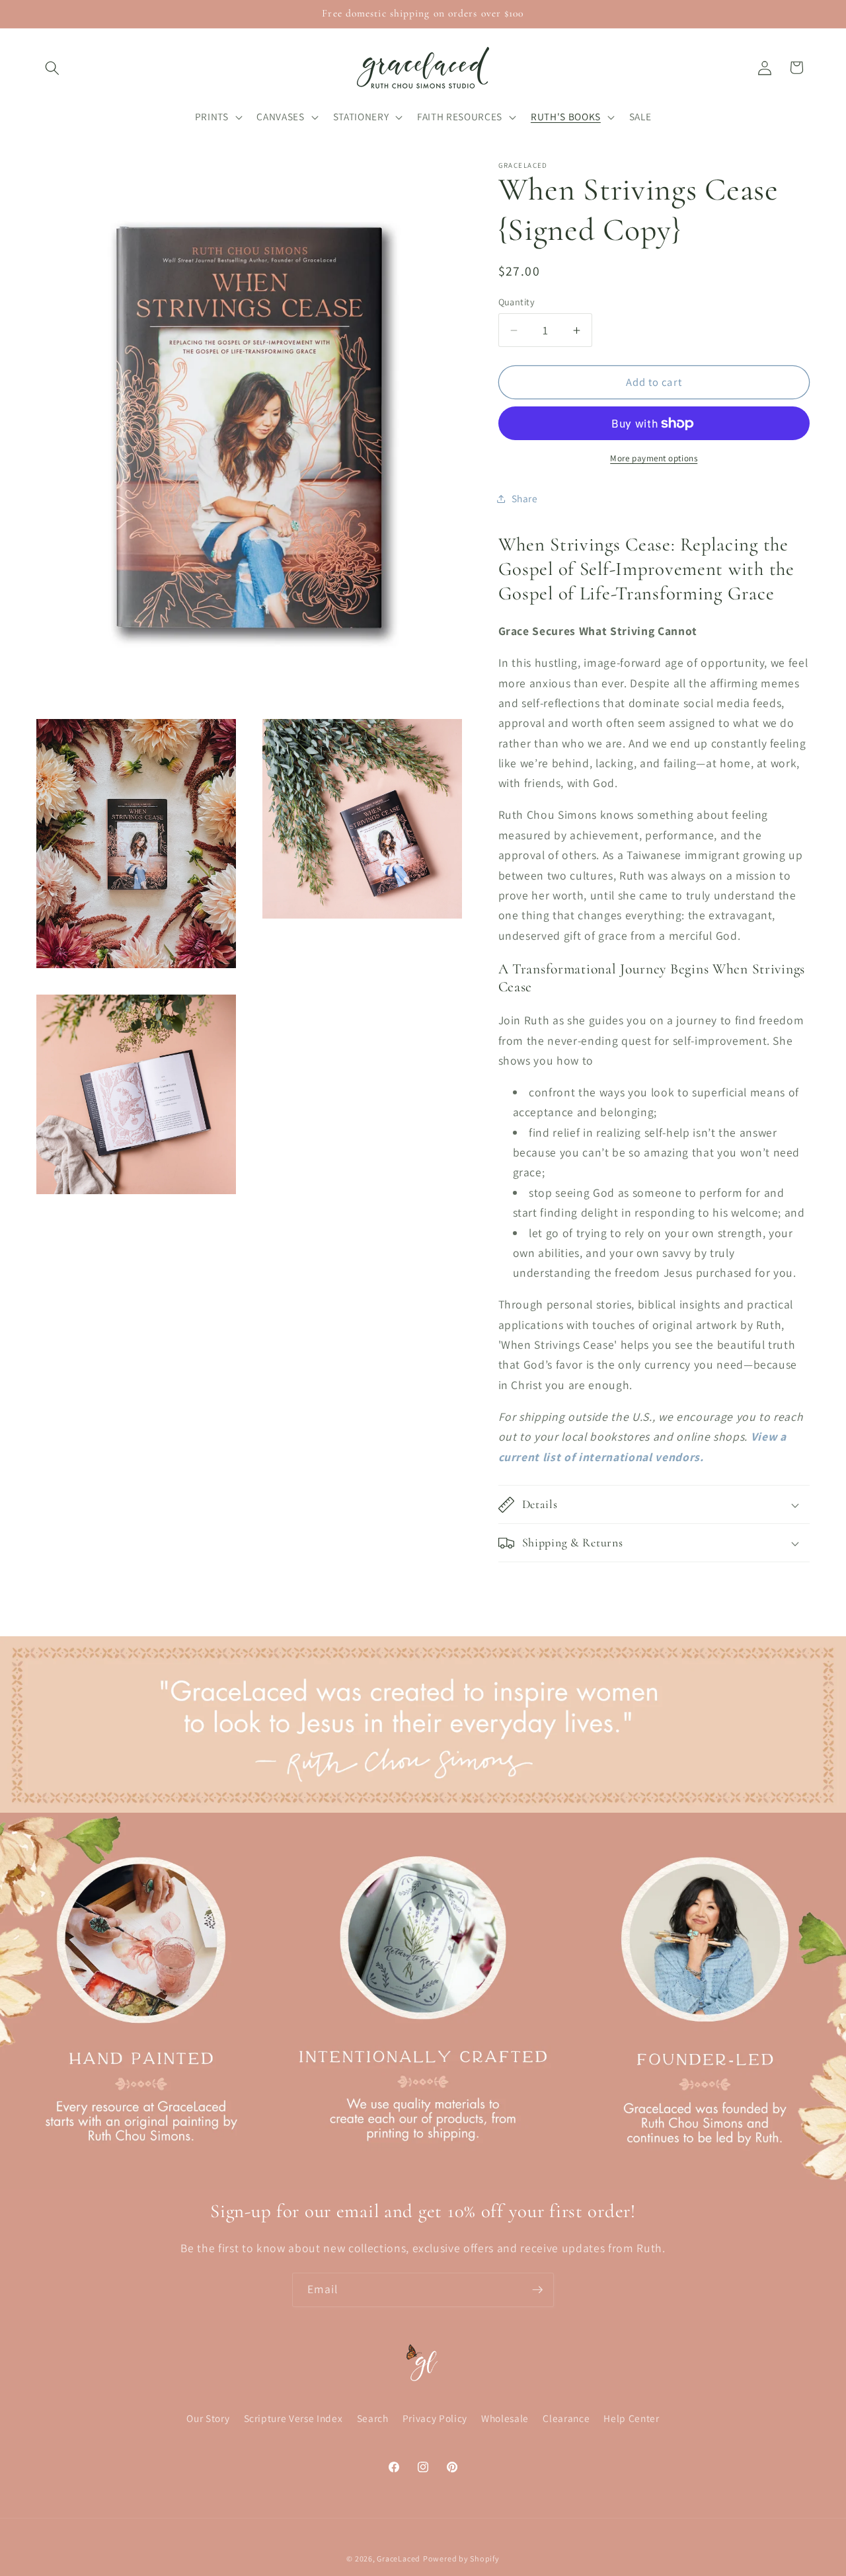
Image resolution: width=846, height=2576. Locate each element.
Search (373, 2418)
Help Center (631, 2418)
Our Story (208, 2418)
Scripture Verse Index (293, 2418)
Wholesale (505, 2418)
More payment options (654, 458)
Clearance (566, 2418)
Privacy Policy (435, 2418)
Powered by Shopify (461, 2558)
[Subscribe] (537, 2290)
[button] (52, 67)
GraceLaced (399, 2558)
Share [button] (525, 498)
